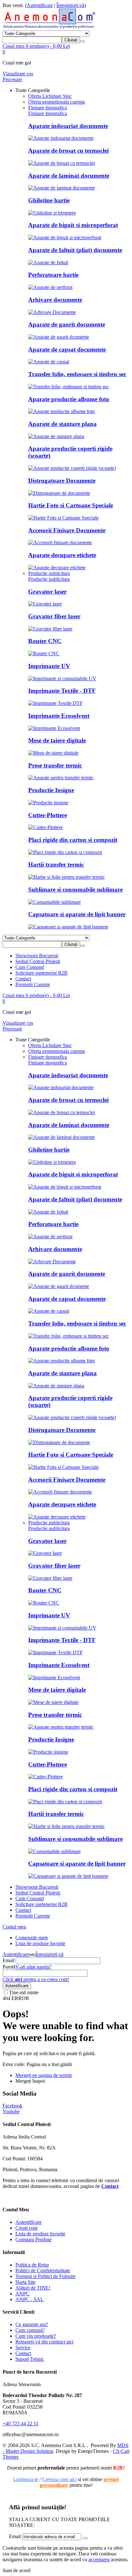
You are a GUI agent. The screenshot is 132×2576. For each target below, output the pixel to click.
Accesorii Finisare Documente (67, 530)
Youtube (11, 2111)
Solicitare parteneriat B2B (41, 973)
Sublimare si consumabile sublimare (75, 890)
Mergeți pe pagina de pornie (44, 2075)
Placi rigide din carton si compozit (73, 840)
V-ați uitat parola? (33, 1967)
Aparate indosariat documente (68, 126)
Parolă (9, 1967)
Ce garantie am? (32, 2324)
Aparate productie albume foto (69, 399)
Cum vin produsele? (36, 2336)
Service (23, 2347)
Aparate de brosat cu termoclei (68, 151)
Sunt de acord (16, 2570)
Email (8, 1960)
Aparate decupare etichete (62, 555)
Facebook (12, 2106)
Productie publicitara (49, 579)
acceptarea (99, 2559)
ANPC (22, 2294)
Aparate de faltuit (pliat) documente (75, 250)
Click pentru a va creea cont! (36, 1979)
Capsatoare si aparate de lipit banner (77, 914)
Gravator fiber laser (54, 616)
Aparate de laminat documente (69, 176)
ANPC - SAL (29, 2299)
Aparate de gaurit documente (67, 324)
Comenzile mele (32, 1938)
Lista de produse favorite (40, 1943)
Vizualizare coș (18, 74)
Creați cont (26, 2228)
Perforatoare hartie (53, 275)
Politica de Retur (32, 2265)
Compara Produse (33, 2239)
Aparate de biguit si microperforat (73, 225)
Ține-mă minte (24, 1992)
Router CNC (45, 641)
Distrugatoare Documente (62, 481)
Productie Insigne (51, 790)
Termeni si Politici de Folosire (45, 2276)
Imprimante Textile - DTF (62, 691)
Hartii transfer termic (56, 864)
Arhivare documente (55, 300)
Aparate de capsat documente (67, 349)
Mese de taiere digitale (57, 740)
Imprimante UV (49, 666)
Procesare (12, 79)
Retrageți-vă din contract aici (44, 2342)
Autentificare (40, 5)
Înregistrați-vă (70, 5)
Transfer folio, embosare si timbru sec (77, 374)
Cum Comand (30, 967)
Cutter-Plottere (48, 815)
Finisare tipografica (48, 113)
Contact (23, 979)
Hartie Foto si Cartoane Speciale (71, 505)
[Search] (83, 41)
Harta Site (25, 2282)
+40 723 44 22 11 (21, 2423)
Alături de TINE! (33, 2288)
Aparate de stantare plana (62, 424)
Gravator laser (47, 592)
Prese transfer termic (55, 765)
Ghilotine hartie (49, 200)
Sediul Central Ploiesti (38, 961)
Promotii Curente (33, 984)
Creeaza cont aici (59, 2479)
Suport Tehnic (30, 2359)
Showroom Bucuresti (37, 956)
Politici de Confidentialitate (43, 2271)
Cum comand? (30, 2330)
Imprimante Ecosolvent (59, 716)
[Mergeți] (85, 2538)
